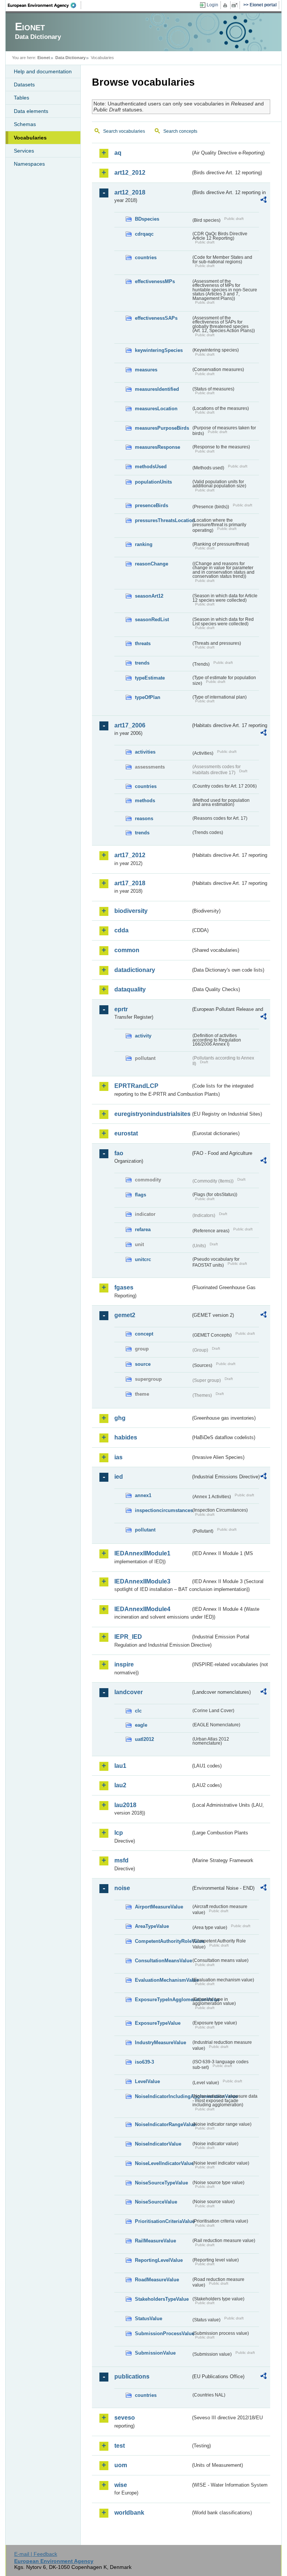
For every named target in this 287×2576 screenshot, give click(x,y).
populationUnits (153, 482)
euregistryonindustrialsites (152, 1114)
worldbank (129, 2513)
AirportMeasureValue (159, 1907)
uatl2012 (144, 1739)
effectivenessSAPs (156, 318)
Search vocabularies (124, 131)
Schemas (25, 124)
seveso (125, 2418)
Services (24, 151)
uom (121, 2465)
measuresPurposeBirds (162, 428)
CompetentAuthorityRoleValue (163, 1941)
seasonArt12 (149, 596)
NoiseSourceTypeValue (161, 2183)
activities (145, 752)
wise (121, 2485)
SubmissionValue (155, 2353)
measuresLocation (156, 409)
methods (145, 801)
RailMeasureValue (155, 2241)
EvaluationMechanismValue (163, 1980)
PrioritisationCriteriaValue (163, 2221)
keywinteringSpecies (159, 350)
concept (144, 1334)
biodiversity (131, 911)
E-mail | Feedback (36, 2554)
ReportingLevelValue (159, 2260)
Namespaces (29, 164)
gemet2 (125, 1315)
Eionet (44, 58)
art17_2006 (130, 725)
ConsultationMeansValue (163, 1961)
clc (138, 1711)
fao (119, 1153)
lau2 (120, 1785)
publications (132, 2376)
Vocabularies (30, 138)
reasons (144, 818)
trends (142, 663)
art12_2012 (130, 173)
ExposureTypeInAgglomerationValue (163, 2000)
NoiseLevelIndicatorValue (163, 2163)
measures (146, 370)
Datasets (24, 85)
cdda (121, 930)
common (127, 950)
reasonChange (152, 564)
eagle (141, 1725)
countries (146, 257)
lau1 (120, 1766)
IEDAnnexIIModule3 (142, 1581)
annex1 (143, 1495)
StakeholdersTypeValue (162, 2299)
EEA (44, 5)
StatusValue (149, 2319)
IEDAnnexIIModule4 (142, 1609)
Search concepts (180, 131)
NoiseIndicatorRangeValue (163, 2124)
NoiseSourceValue (156, 2202)
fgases (124, 1287)
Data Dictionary (70, 58)
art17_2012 (130, 855)
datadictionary (135, 970)
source (143, 1364)
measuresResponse (158, 447)
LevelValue (147, 2081)
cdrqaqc (144, 234)
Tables (21, 98)
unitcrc (143, 1259)
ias (118, 1457)
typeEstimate (150, 678)
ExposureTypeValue (158, 2023)
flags (141, 1195)
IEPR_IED (128, 1637)
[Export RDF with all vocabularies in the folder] (263, 201)
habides (126, 1437)
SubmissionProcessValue (163, 2333)
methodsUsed (151, 467)
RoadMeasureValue (157, 2280)
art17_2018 (130, 883)
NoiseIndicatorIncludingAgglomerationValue (163, 2096)
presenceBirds (152, 505)
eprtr (121, 1009)
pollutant (145, 1530)
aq (118, 153)
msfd (121, 1860)
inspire (124, 1664)
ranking (144, 544)
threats (143, 643)
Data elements (31, 111)
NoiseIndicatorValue (158, 2144)
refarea (143, 1229)
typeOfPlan (148, 697)
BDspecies (147, 219)
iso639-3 (144, 2062)
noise (122, 1888)
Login (212, 5)
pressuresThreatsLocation (163, 520)
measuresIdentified (157, 389)
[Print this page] (226, 5)
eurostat (126, 1133)
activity (143, 1036)
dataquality (130, 989)
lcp (119, 1833)
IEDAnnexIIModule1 (142, 1553)
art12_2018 (130, 192)
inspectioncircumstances (163, 1510)
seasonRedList (152, 620)
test (120, 2446)
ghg (120, 1418)
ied (119, 1477)
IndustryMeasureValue (161, 2043)
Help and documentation (43, 71)
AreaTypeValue (152, 1926)
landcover (129, 1692)
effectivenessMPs (155, 281)
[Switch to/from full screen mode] (236, 5)
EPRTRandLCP (136, 1086)
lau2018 (125, 1805)
